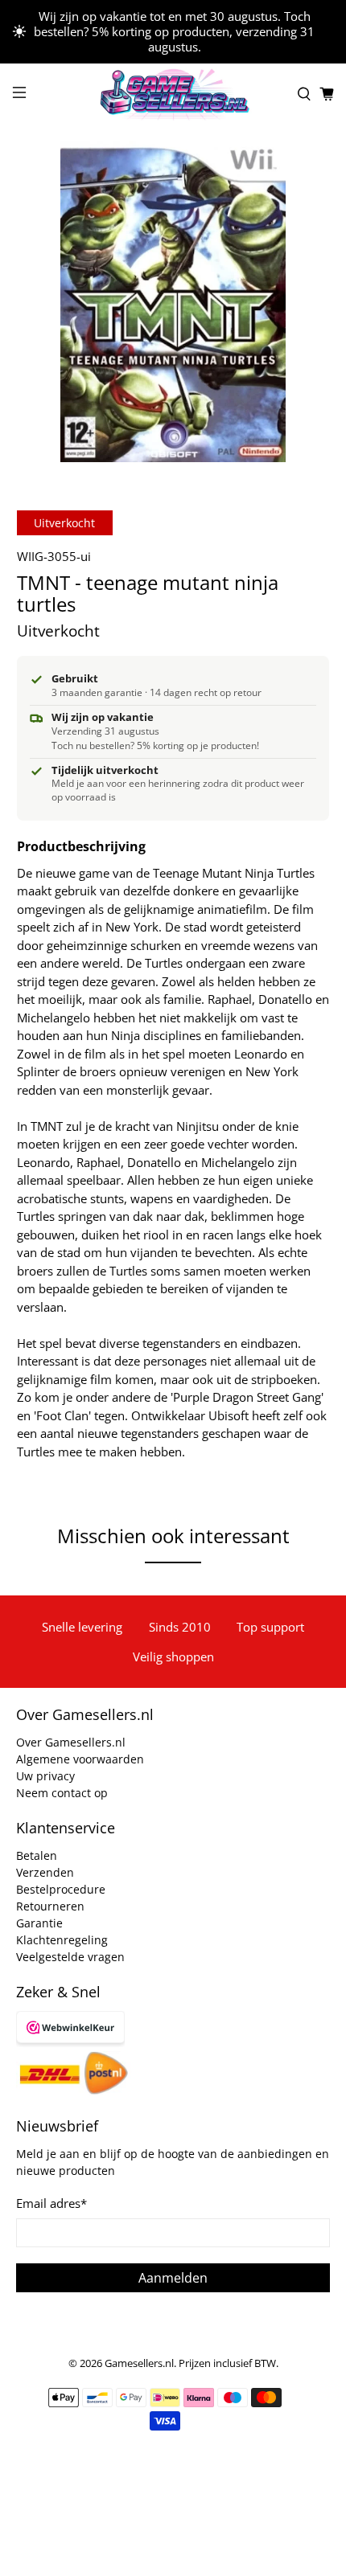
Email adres (51, 2203)
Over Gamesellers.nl (71, 1742)
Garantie (39, 1923)
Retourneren (50, 1906)
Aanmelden (173, 2278)
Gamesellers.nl (139, 2363)
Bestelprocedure (61, 1889)
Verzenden (45, 1872)
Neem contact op (62, 1793)
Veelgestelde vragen (70, 1957)
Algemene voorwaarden (80, 1759)
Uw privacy (45, 1776)
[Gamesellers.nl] (173, 94)
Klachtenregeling (62, 1940)
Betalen (37, 1855)
